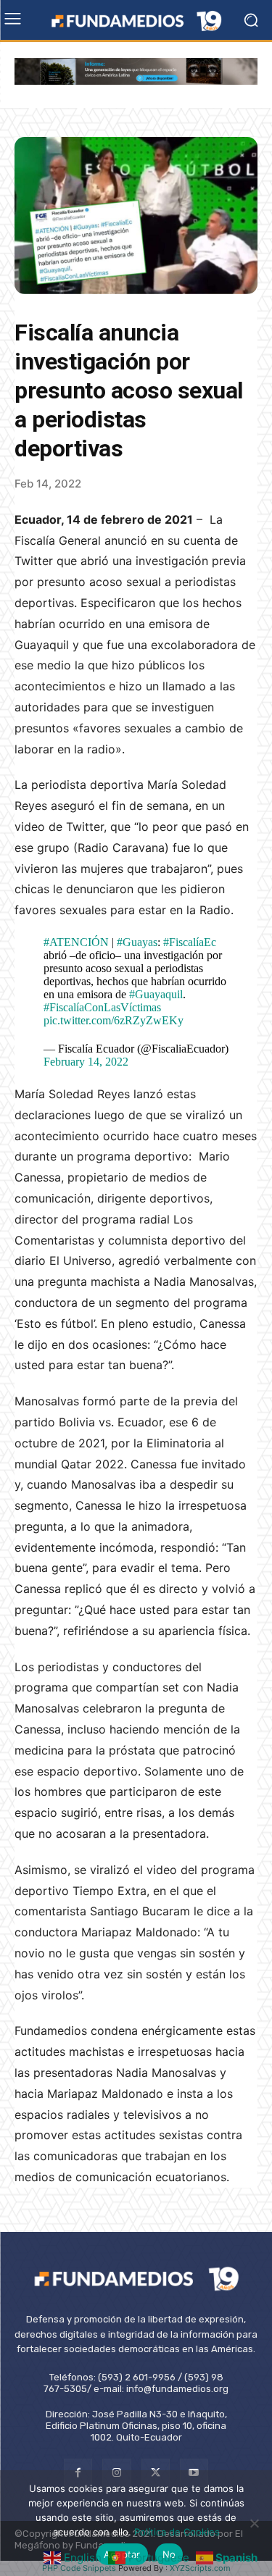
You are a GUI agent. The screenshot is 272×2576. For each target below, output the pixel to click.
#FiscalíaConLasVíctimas (102, 1007)
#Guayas (137, 942)
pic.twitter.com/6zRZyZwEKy (114, 1020)
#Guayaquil (156, 994)
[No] (254, 2523)
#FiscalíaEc (190, 942)
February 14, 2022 (86, 1062)
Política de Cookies (177, 2532)
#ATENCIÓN (76, 942)
